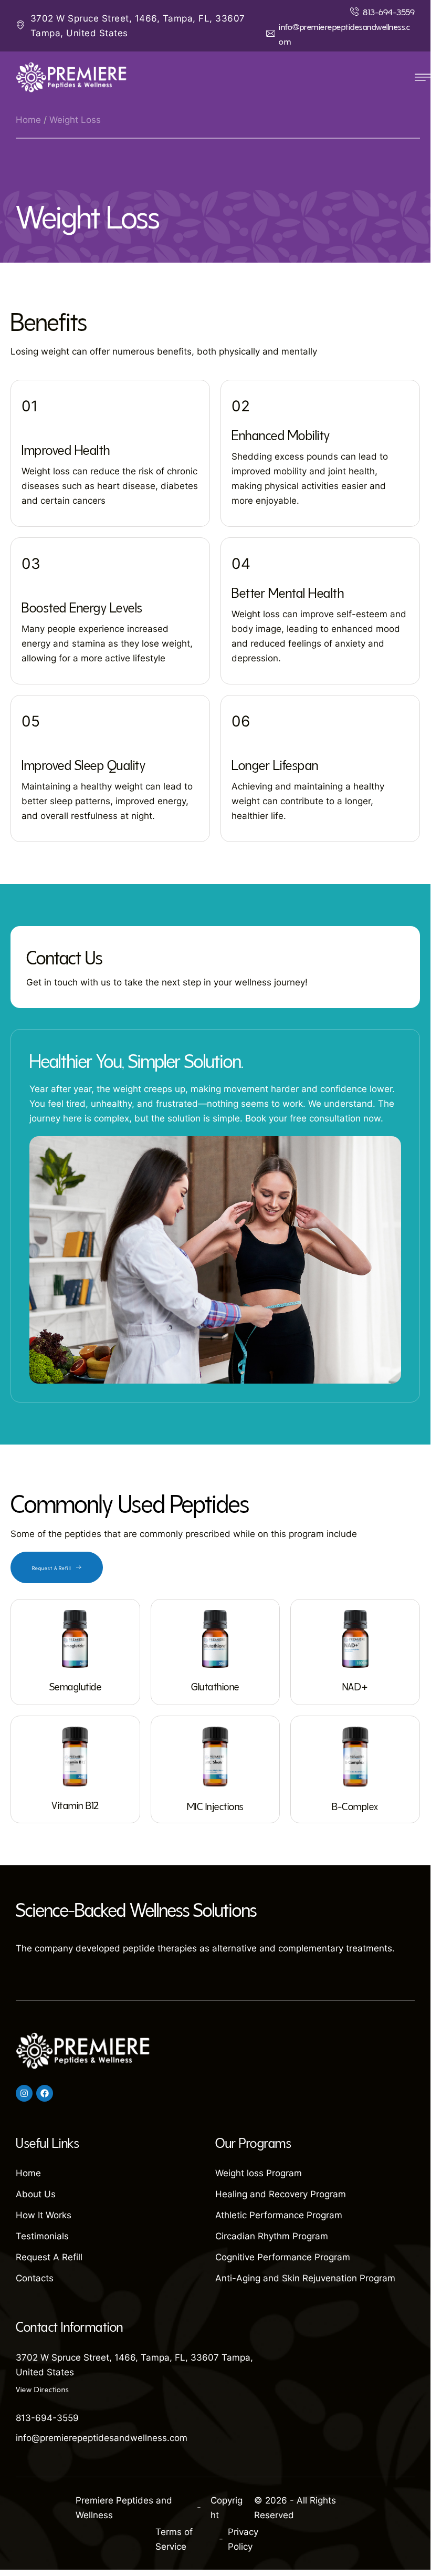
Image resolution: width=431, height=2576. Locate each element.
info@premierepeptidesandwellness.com (102, 2438)
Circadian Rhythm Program (272, 2236)
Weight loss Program (259, 2173)
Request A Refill (49, 2257)
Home (28, 120)
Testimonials (42, 2236)
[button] (382, 11)
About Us (36, 2194)
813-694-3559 (47, 2418)
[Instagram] (24, 2093)
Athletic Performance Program (279, 2215)
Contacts (35, 2278)
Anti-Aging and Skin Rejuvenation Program (305, 2278)
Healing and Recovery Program (281, 2194)
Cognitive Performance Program (283, 2257)
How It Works (44, 2215)
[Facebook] (45, 2093)
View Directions (42, 2388)
